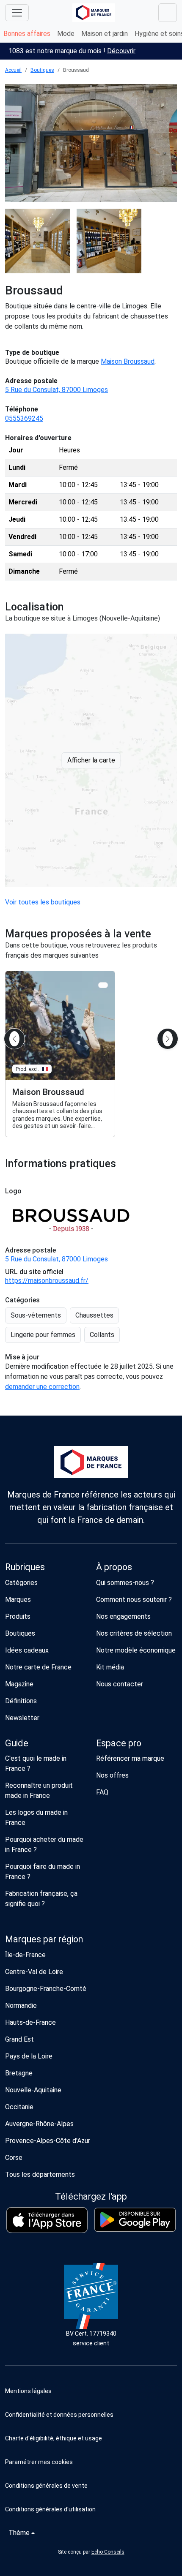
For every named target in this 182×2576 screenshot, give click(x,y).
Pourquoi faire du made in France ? (43, 1872)
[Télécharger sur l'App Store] (47, 2220)
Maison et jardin (105, 34)
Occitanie (19, 2107)
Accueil (13, 70)
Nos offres (112, 1775)
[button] (91, 2462)
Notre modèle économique (136, 1650)
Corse (14, 2158)
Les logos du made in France (36, 1818)
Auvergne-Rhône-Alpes (39, 2124)
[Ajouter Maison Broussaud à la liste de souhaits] (103, 985)
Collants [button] (102, 1335)
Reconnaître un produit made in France (39, 1790)
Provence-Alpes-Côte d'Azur (48, 2141)
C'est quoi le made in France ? (36, 1763)
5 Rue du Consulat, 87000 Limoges (57, 390)
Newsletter (22, 1718)
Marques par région (44, 1939)
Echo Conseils (108, 2552)
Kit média (110, 1667)
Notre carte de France (38, 1667)
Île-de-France (25, 1955)
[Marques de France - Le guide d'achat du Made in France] (94, 12)
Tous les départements (40, 2174)
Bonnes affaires (27, 34)
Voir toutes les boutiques (43, 902)
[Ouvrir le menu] (17, 13)
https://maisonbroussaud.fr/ (47, 1281)
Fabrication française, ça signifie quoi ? (41, 1899)
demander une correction (42, 1387)
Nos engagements (123, 1616)
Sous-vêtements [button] (36, 1315)
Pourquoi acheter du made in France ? (44, 1845)
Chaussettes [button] (94, 1315)
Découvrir (121, 51)
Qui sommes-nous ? (125, 1583)
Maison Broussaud (128, 361)
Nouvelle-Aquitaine (33, 2090)
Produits (18, 1616)
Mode (66, 34)
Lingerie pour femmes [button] (43, 1335)
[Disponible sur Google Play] (135, 2220)
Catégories (21, 1583)
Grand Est (19, 2039)
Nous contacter (120, 1684)
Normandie (21, 2006)
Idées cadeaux (27, 1650)
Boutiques (42, 70)
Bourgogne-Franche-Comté (46, 1989)
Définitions (21, 1701)
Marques (18, 1600)
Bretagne (19, 2073)
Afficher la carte (91, 760)
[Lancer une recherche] (168, 13)
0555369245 (24, 418)
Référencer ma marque (130, 1758)
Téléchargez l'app (91, 2196)
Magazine (19, 1684)
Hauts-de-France (30, 2022)
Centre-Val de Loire (34, 1972)
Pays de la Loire (29, 2056)
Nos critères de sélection (134, 1633)
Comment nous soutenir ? (134, 1600)
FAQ (102, 1792)
